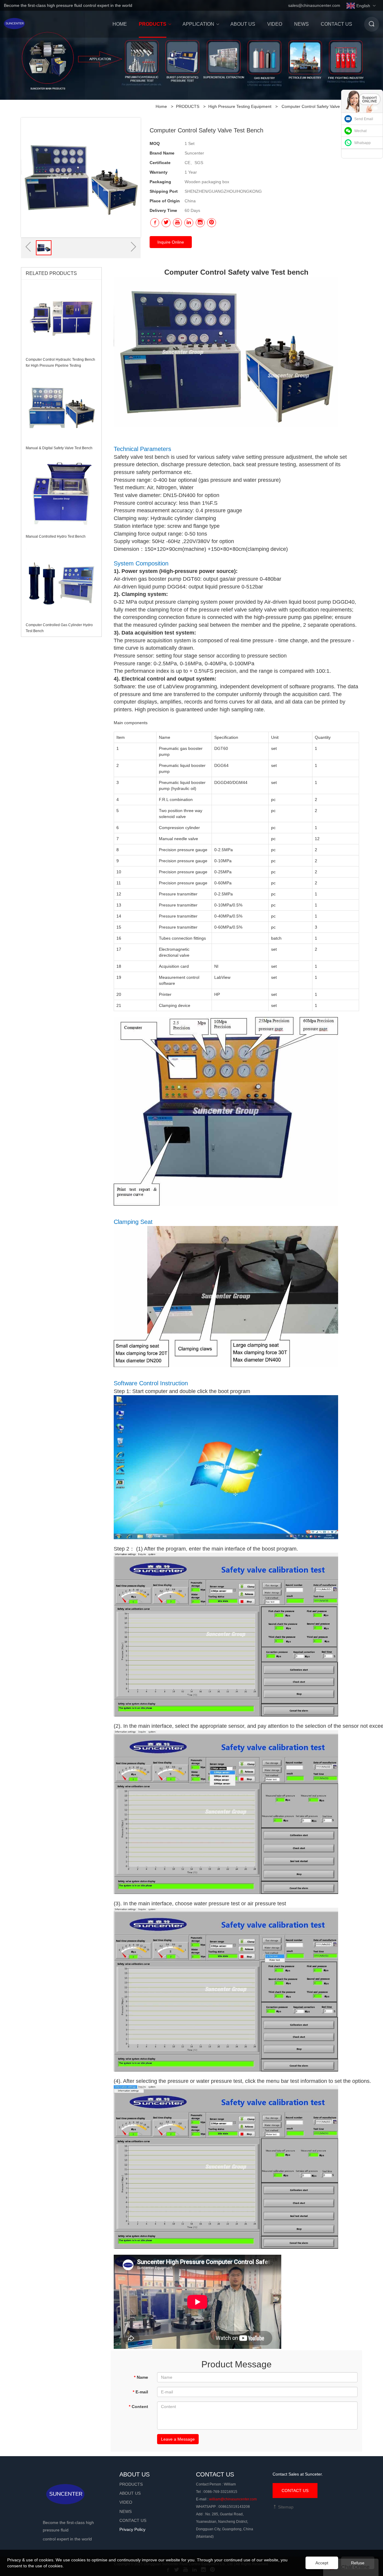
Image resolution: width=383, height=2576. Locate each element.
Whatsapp (363, 143)
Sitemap (285, 2507)
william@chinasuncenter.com (233, 2499)
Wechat (360, 131)
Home (161, 106)
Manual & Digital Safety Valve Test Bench (59, 448)
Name (141, 2377)
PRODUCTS (188, 106)
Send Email (364, 119)
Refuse (358, 2563)
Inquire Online (171, 242)
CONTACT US (295, 2491)
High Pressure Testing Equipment (240, 106)
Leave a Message (178, 2439)
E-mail (140, 2392)
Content (138, 2407)
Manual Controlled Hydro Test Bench (56, 536)
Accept (322, 2563)
